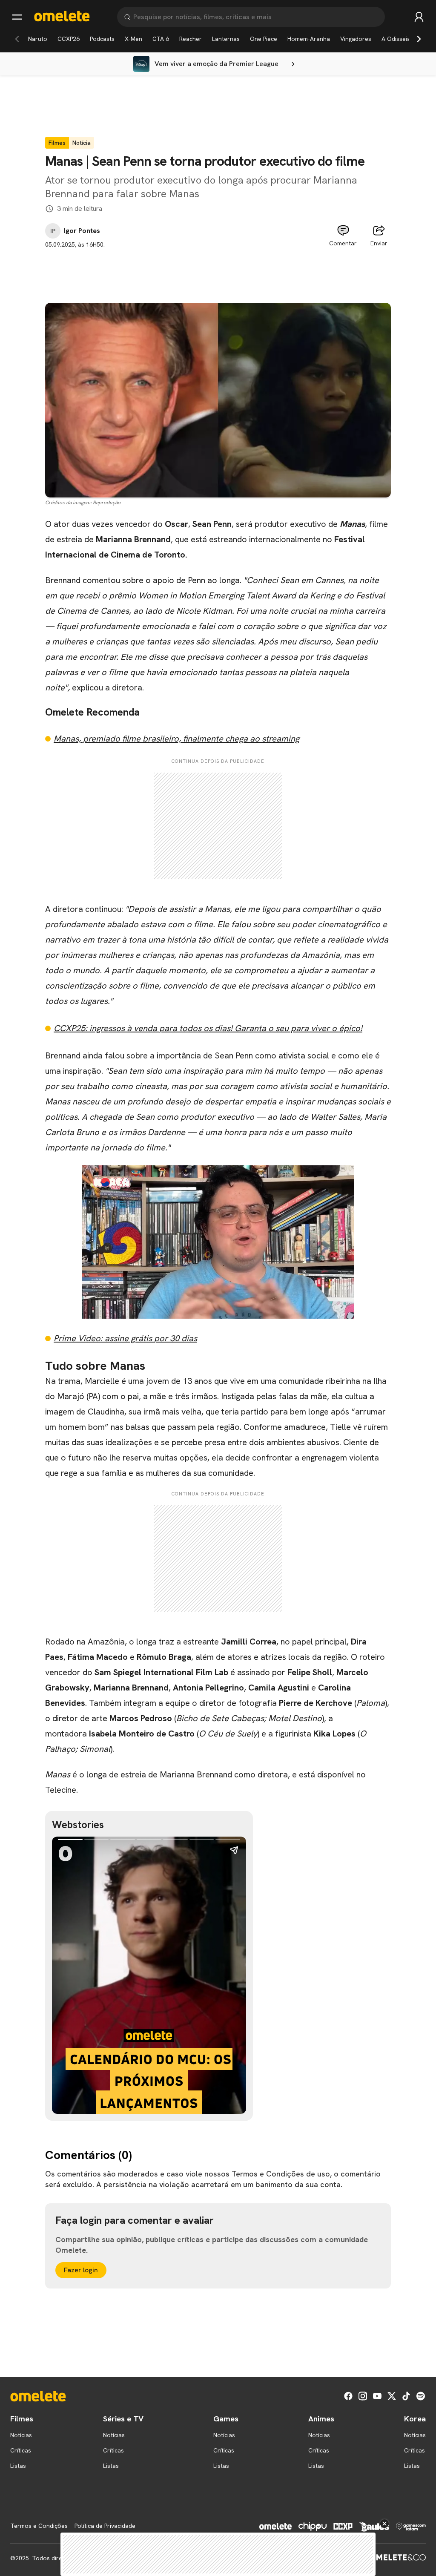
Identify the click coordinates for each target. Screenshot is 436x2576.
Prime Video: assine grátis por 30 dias (125, 1338)
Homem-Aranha (309, 39)
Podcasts (102, 39)
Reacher (191, 39)
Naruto (38, 39)
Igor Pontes (82, 231)
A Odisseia (396, 39)
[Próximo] (419, 39)
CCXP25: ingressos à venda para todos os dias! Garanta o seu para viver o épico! (208, 1028)
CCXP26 (69, 39)
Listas (18, 2466)
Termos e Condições (39, 2526)
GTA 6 (161, 39)
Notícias (21, 2435)
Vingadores (356, 39)
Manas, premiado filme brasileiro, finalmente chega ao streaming (176, 739)
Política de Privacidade (105, 2526)
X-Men (133, 39)
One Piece (264, 39)
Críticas (21, 2450)
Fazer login (81, 2270)
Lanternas (226, 39)
